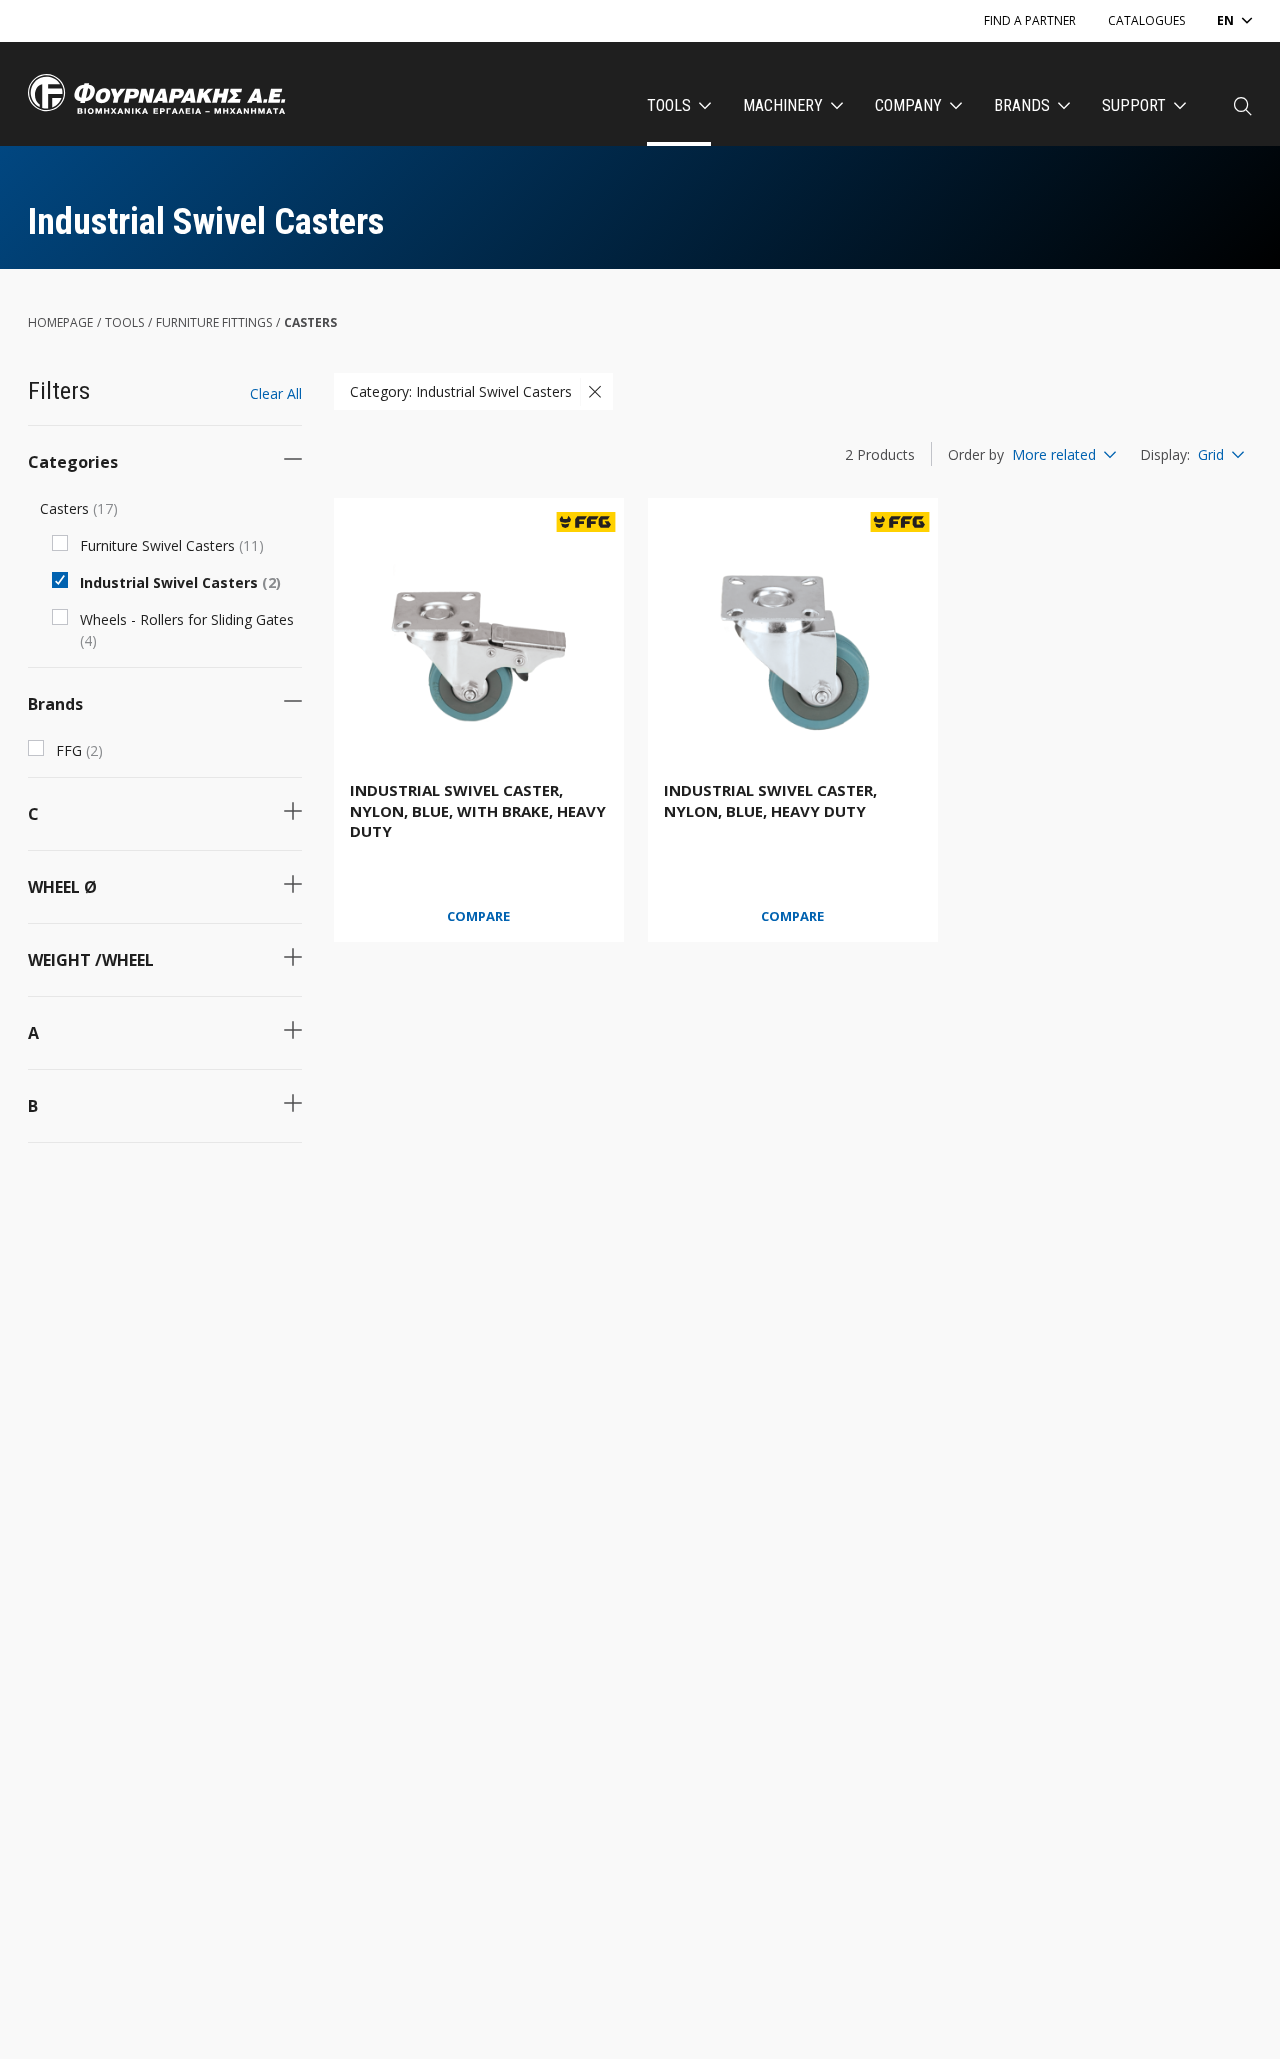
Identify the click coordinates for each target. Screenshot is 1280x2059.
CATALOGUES (1146, 20)
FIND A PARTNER (1030, 20)
